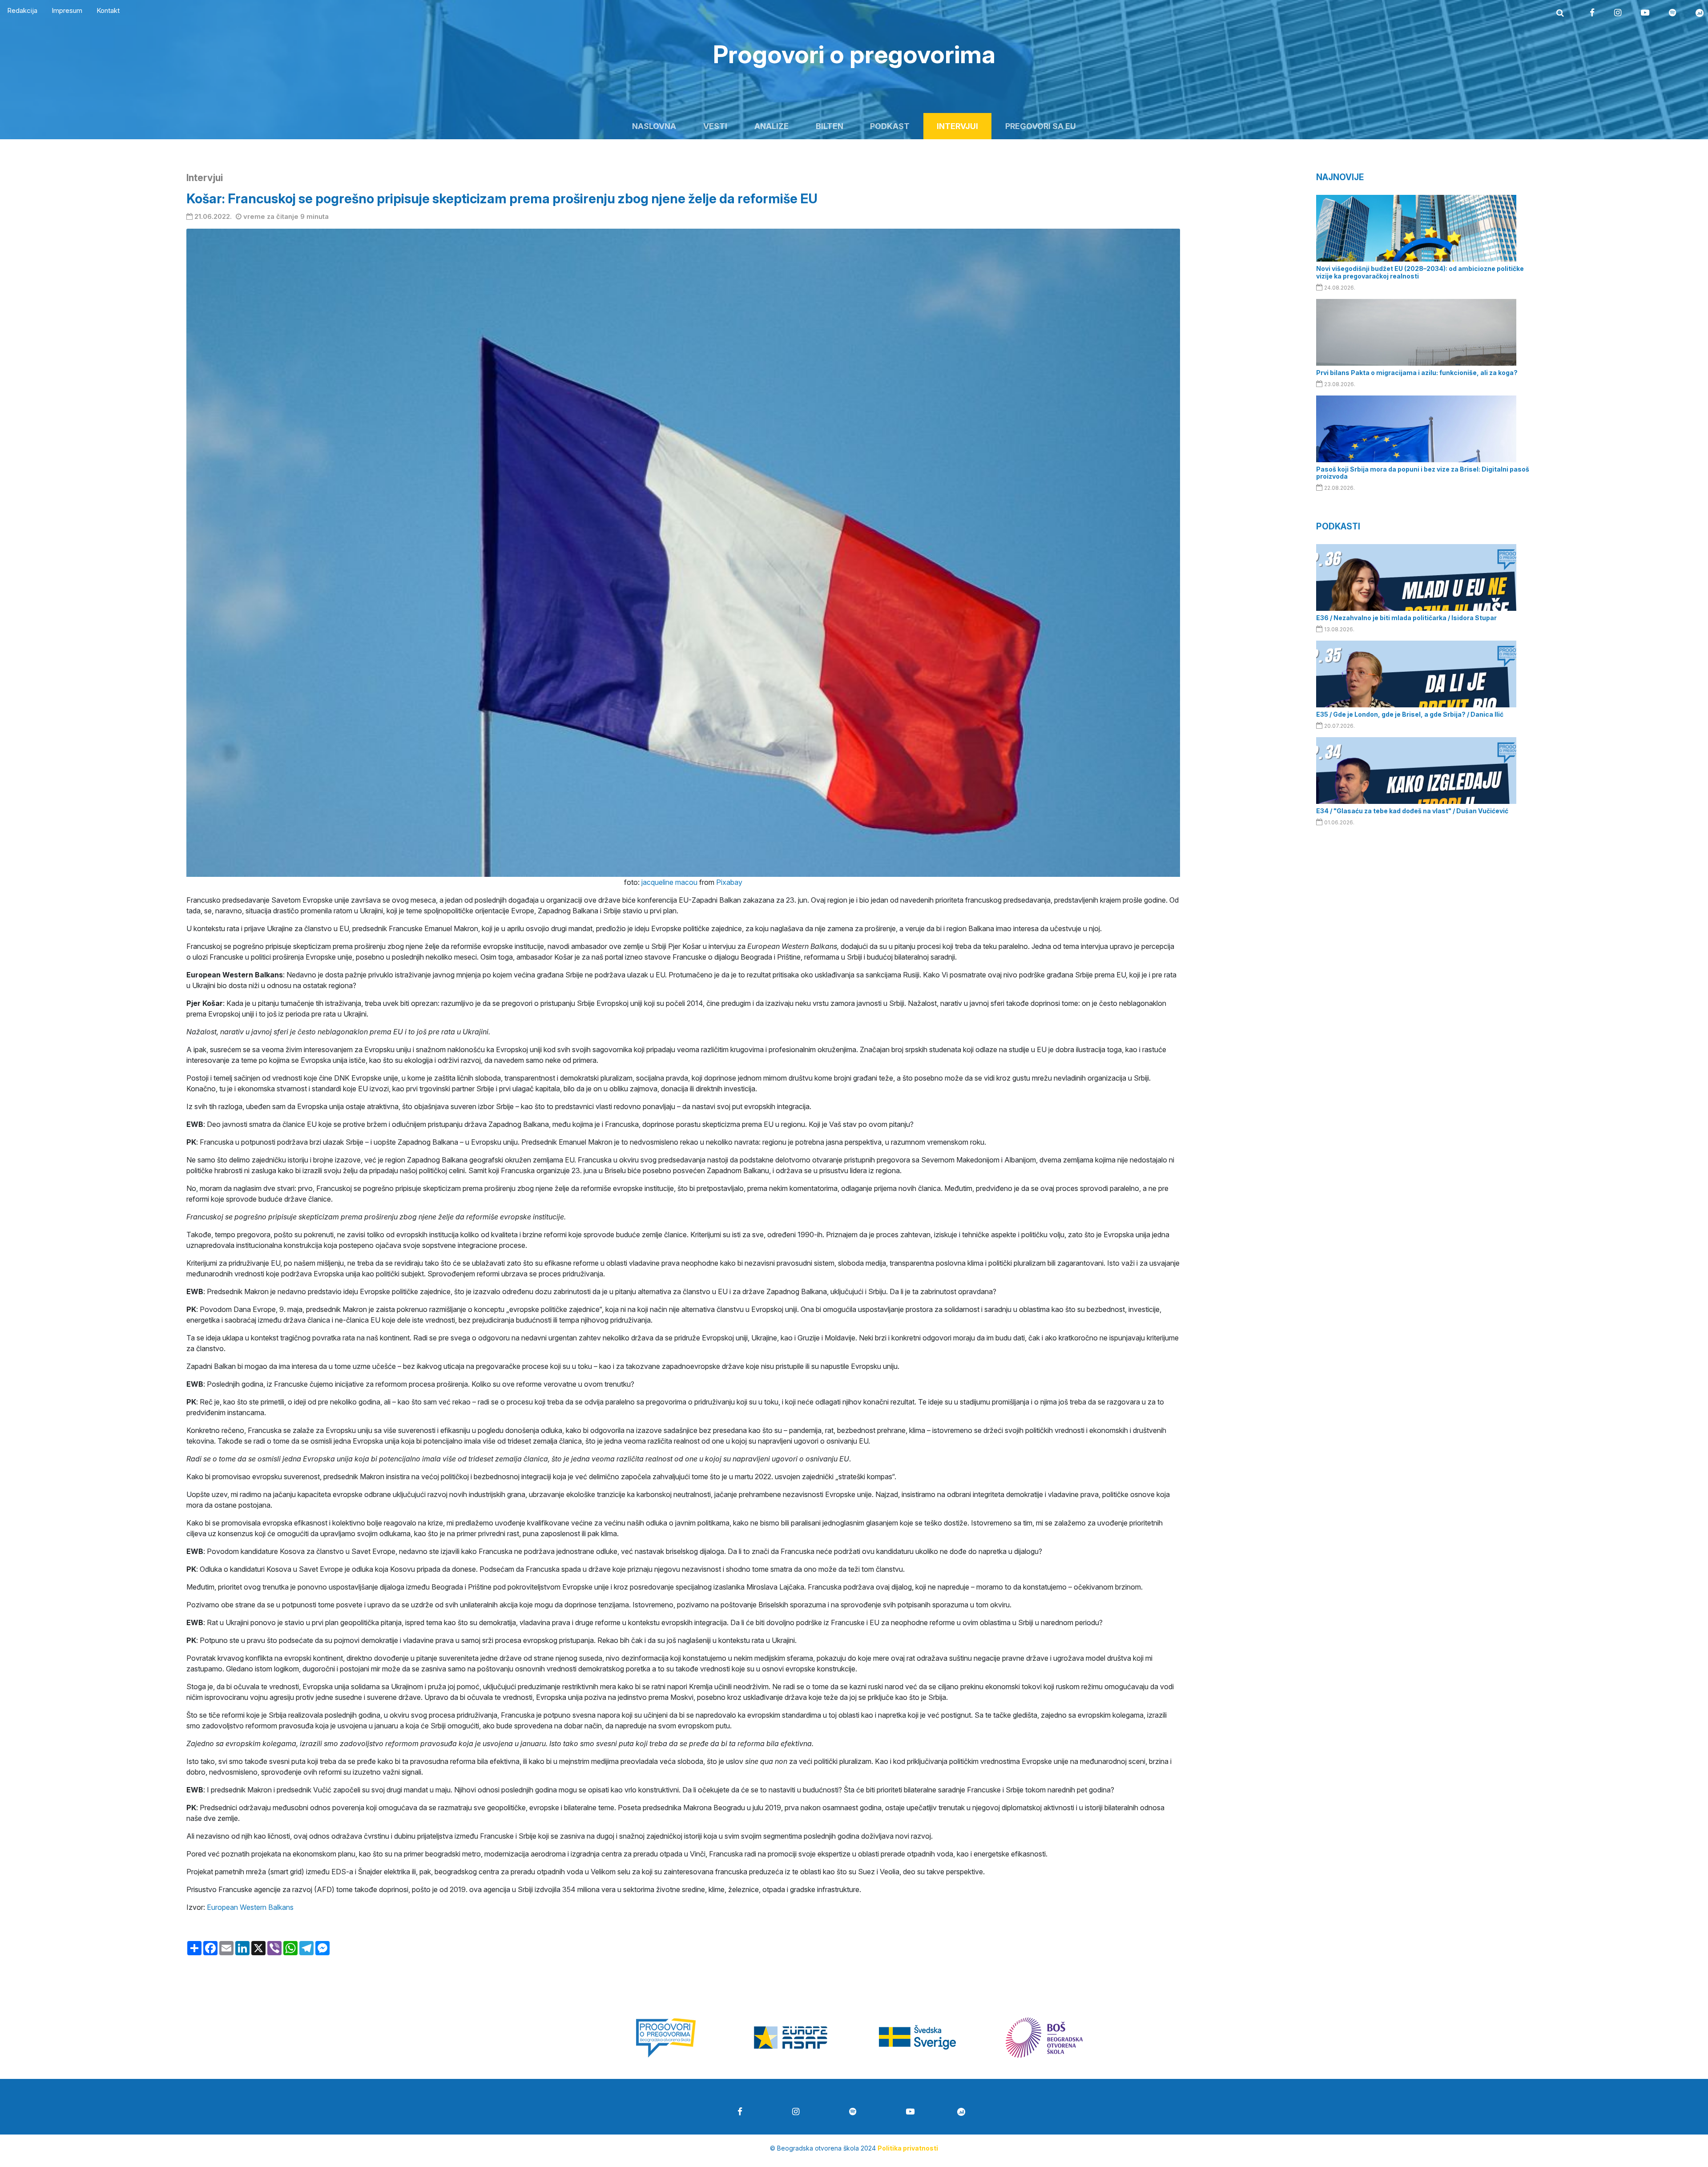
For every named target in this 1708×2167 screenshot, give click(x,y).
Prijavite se (854, 1196)
